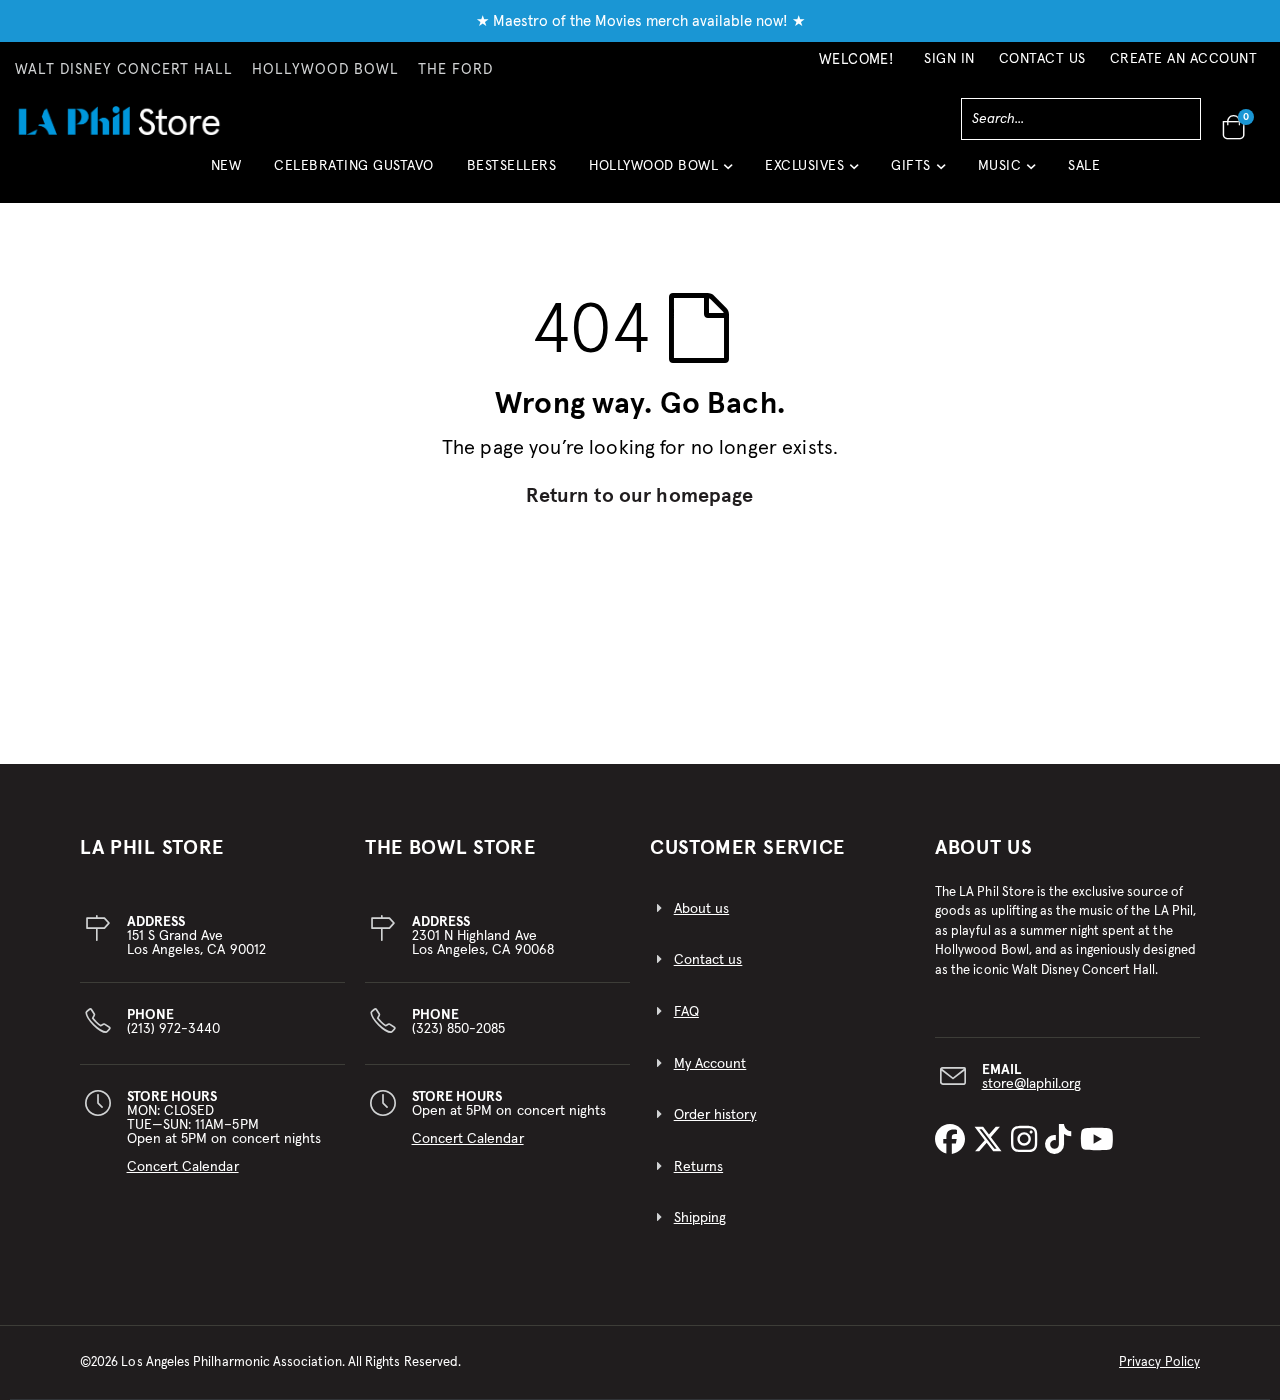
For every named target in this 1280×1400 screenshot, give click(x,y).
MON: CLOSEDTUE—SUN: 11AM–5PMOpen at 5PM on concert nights (224, 1132)
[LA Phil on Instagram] (1028, 1141)
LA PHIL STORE (152, 848)
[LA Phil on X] (992, 1141)
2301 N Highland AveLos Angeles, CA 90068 (483, 936)
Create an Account (1184, 59)
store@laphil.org (1032, 1084)
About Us (984, 848)
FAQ (686, 1012)
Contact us (708, 960)
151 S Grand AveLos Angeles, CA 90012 (196, 936)
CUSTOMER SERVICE (747, 848)
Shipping (700, 1218)
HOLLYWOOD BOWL (325, 70)
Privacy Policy (1159, 1362)
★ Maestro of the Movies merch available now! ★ (640, 21)
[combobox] (1081, 119)
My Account (710, 1064)
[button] (660, 173)
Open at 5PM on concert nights (509, 1118)
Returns (698, 1167)
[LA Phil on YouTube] (1097, 1141)
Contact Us (1042, 59)
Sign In (949, 59)
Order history (715, 1115)
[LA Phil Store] (118, 120)
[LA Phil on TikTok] (1062, 1141)
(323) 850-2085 (459, 1022)
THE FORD (455, 70)
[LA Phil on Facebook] (954, 1141)
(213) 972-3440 (174, 1022)
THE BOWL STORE (450, 848)
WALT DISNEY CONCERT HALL (124, 70)
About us (702, 909)
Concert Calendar (183, 1167)
